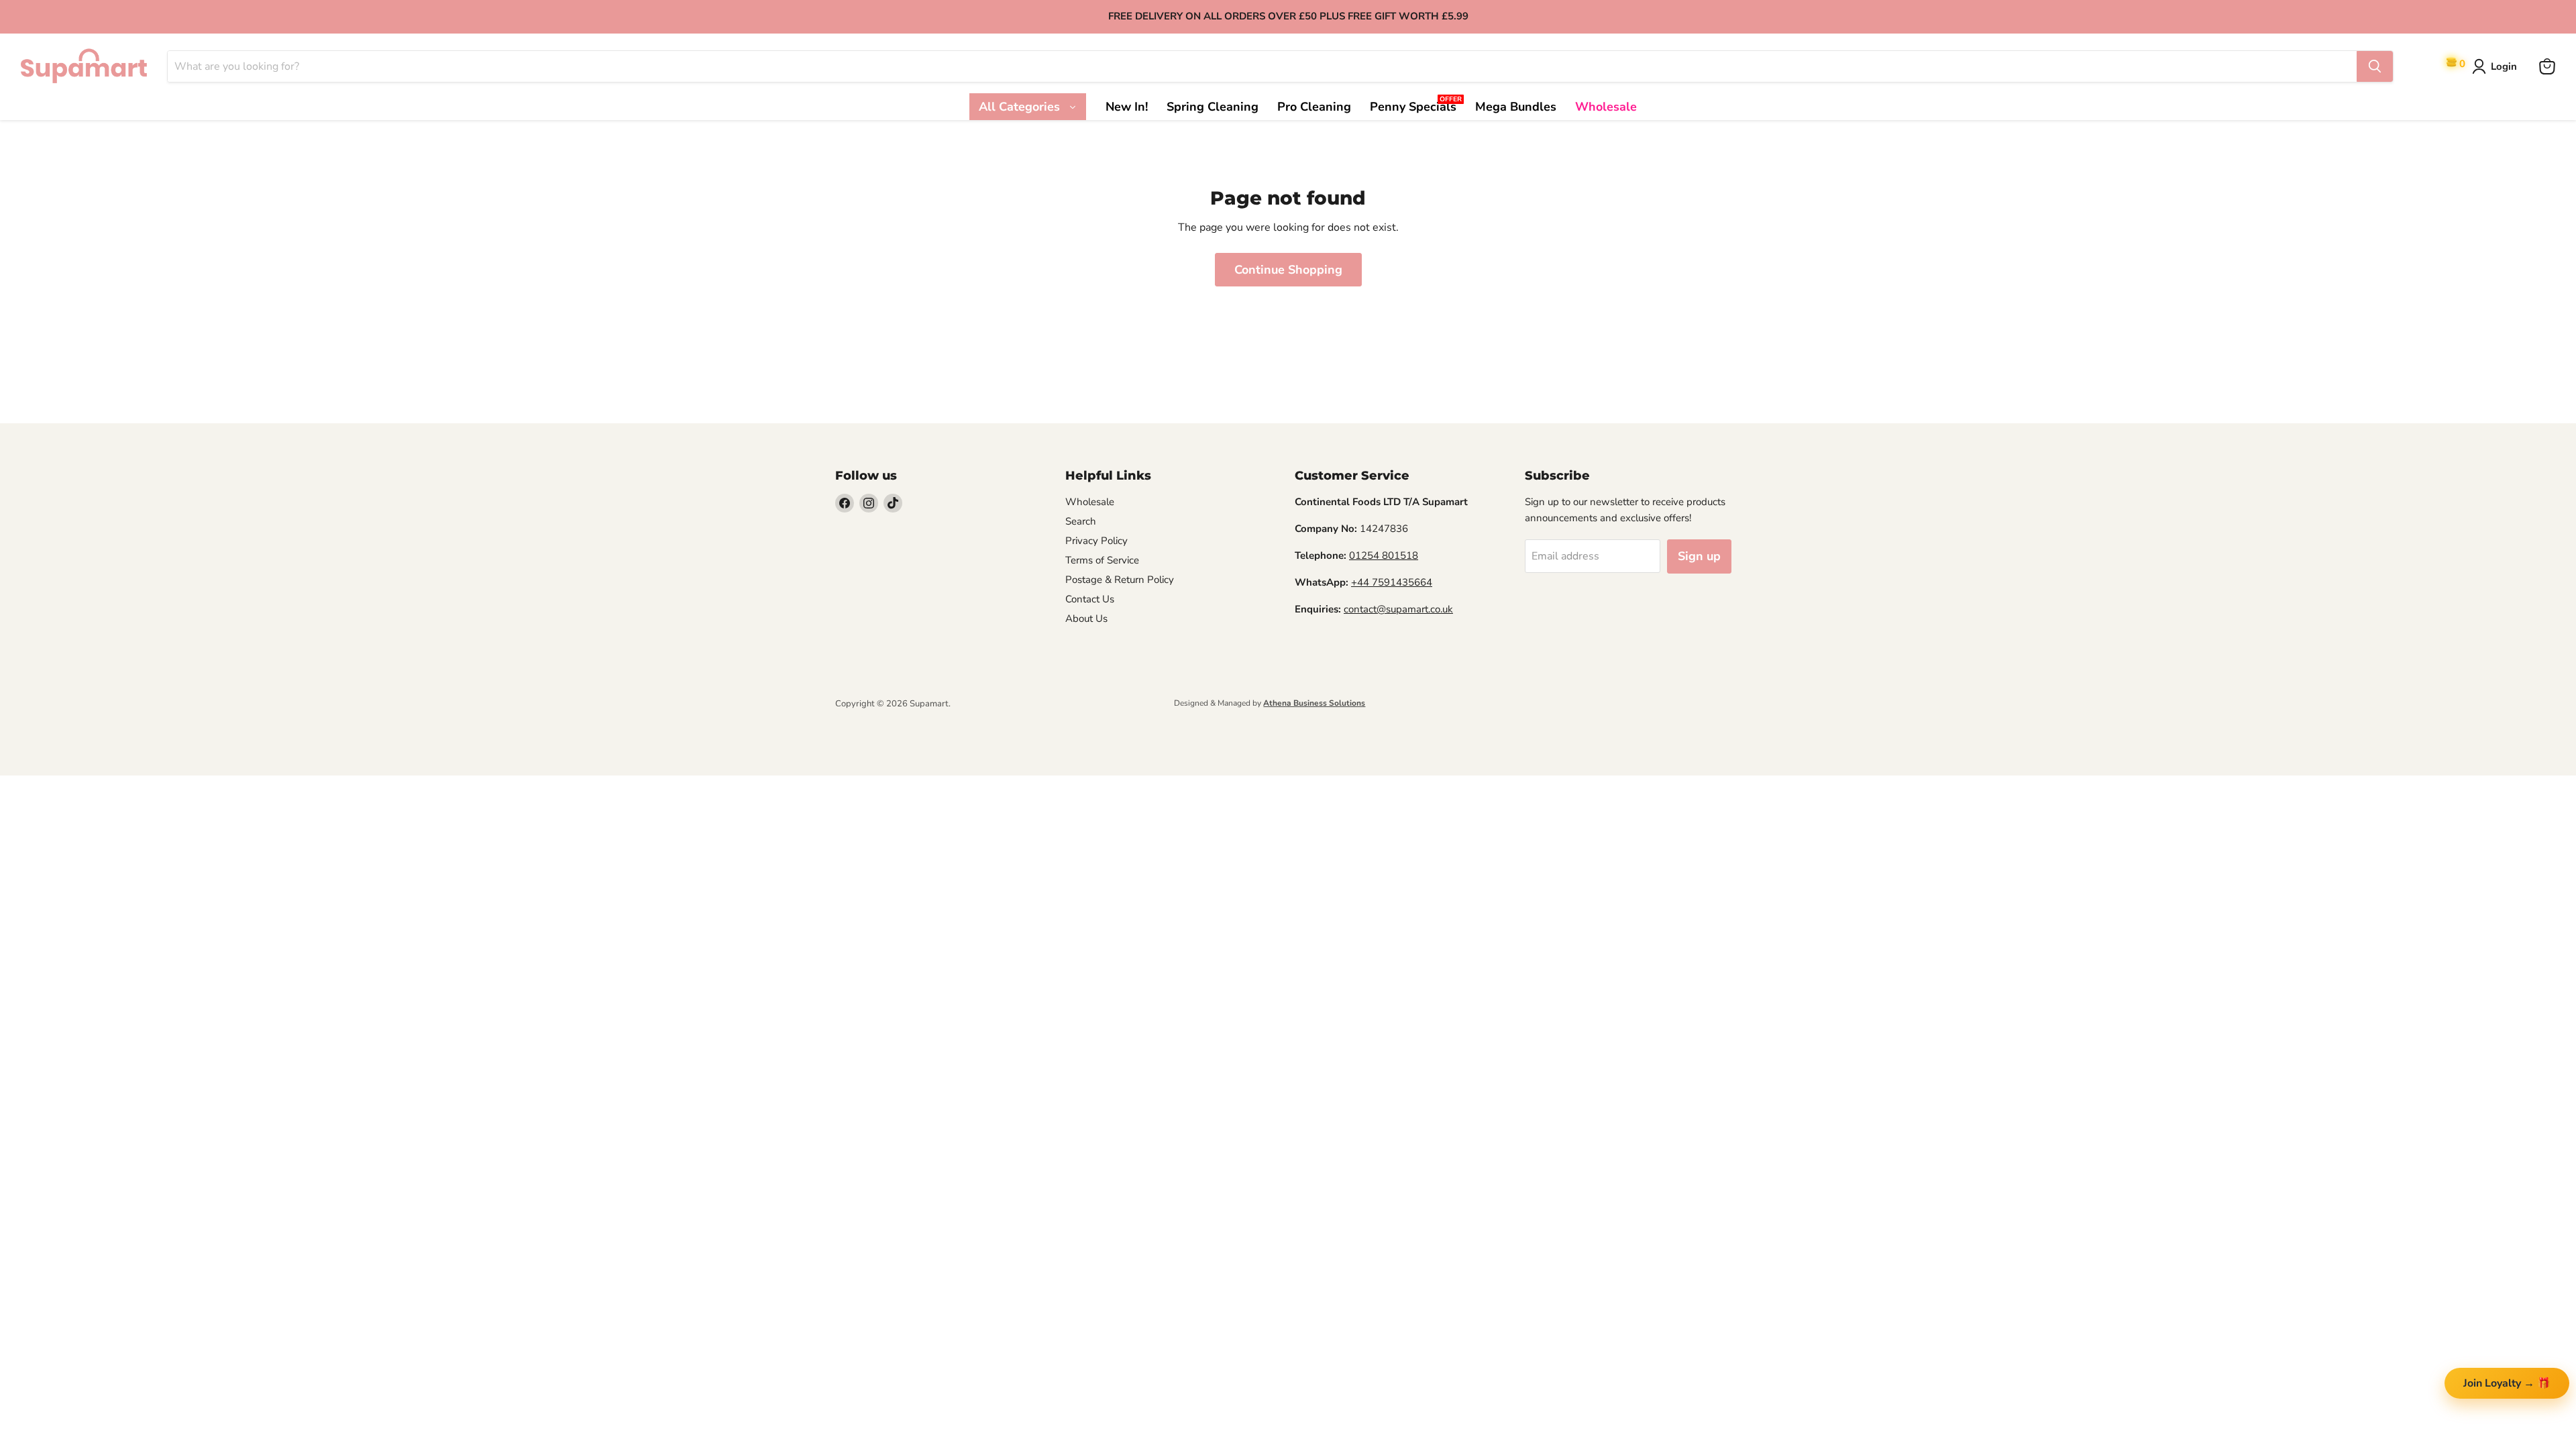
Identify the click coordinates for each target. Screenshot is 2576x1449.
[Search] (2375, 66)
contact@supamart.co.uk (1398, 609)
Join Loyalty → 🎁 (2507, 1383)
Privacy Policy (1096, 541)
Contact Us (1090, 599)
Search (1081, 521)
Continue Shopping (1288, 270)
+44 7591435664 (1392, 582)
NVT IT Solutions (857, 715)
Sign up (1699, 556)
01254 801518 (1384, 555)
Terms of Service (1102, 560)
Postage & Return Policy (1120, 580)
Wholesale (1090, 502)
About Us (1086, 619)
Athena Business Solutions (1314, 703)
